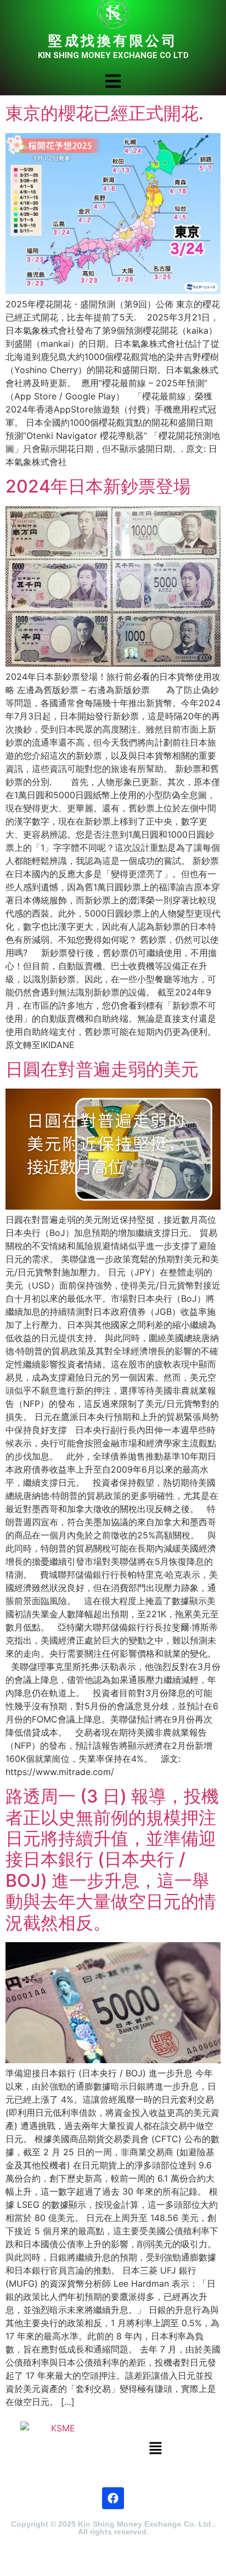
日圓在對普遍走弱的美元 (102, 1069)
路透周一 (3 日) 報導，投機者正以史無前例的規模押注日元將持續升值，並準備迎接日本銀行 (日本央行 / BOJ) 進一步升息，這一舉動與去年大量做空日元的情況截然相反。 (112, 1859)
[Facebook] (113, 2498)
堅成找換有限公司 (113, 41)
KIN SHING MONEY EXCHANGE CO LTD (113, 55)
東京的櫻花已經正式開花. (104, 113)
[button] (113, 82)
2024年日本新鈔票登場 (98, 486)
